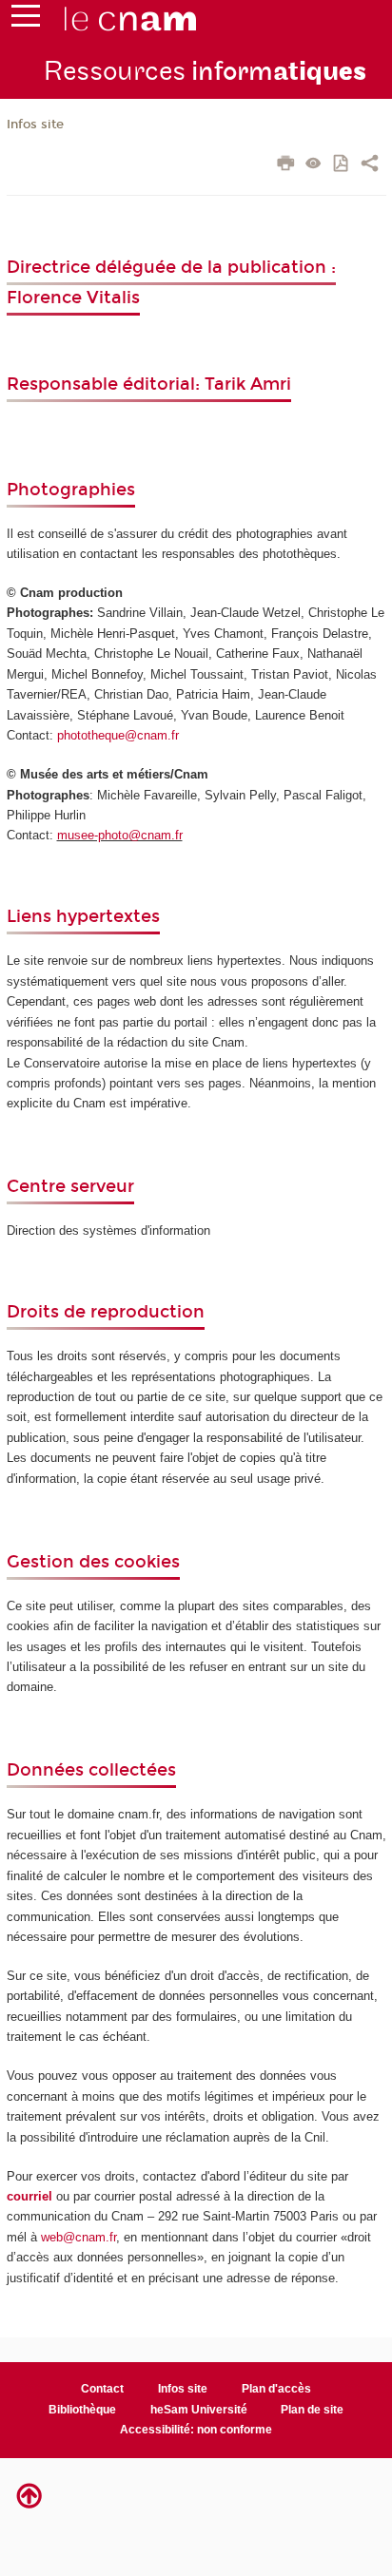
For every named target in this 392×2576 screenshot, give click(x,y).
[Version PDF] (342, 165)
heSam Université (199, 2410)
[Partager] (370, 165)
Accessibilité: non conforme (196, 2430)
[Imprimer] (286, 165)
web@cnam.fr (78, 2237)
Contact (102, 2389)
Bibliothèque (82, 2410)
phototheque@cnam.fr (118, 735)
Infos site (35, 125)
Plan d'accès (276, 2389)
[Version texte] (314, 165)
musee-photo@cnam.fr (120, 835)
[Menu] (26, 20)
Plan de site (312, 2410)
